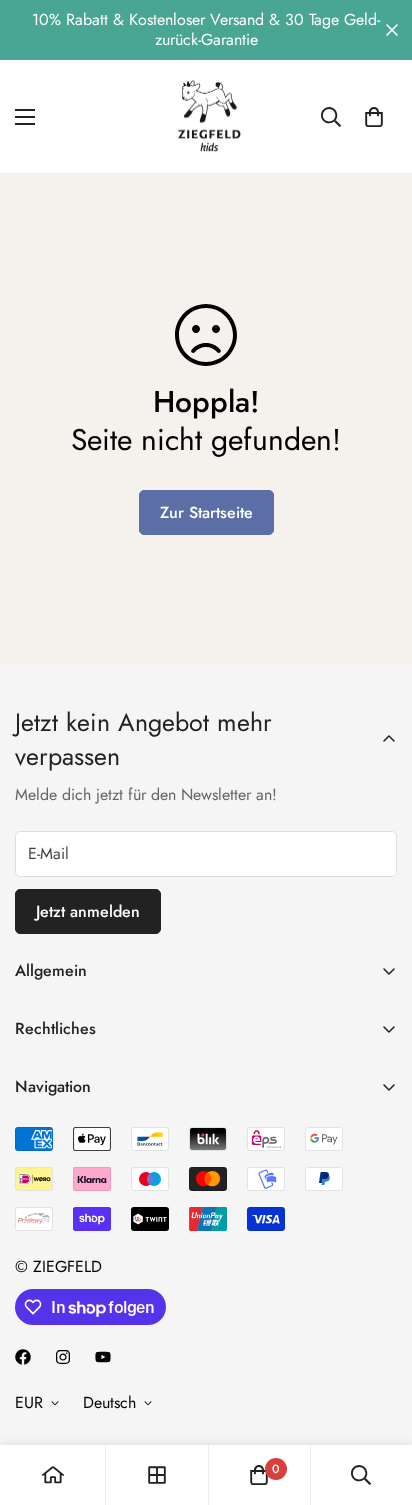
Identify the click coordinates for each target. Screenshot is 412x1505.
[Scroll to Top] (376, 1399)
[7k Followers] (23, 1357)
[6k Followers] (63, 1357)
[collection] (157, 1475)
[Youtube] (103, 1357)
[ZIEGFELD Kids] (206, 116)
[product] (53, 1475)
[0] (374, 117)
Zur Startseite (206, 512)
